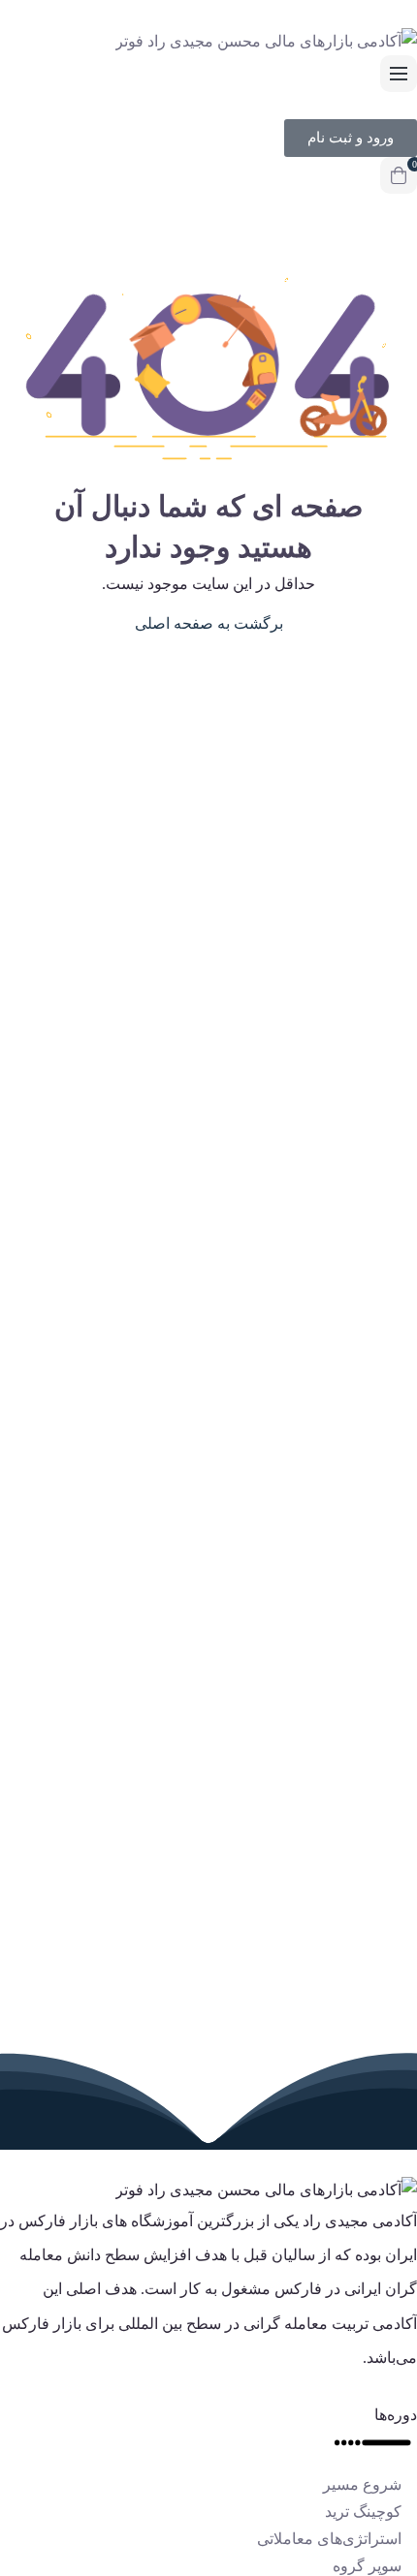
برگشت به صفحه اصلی (209, 623)
